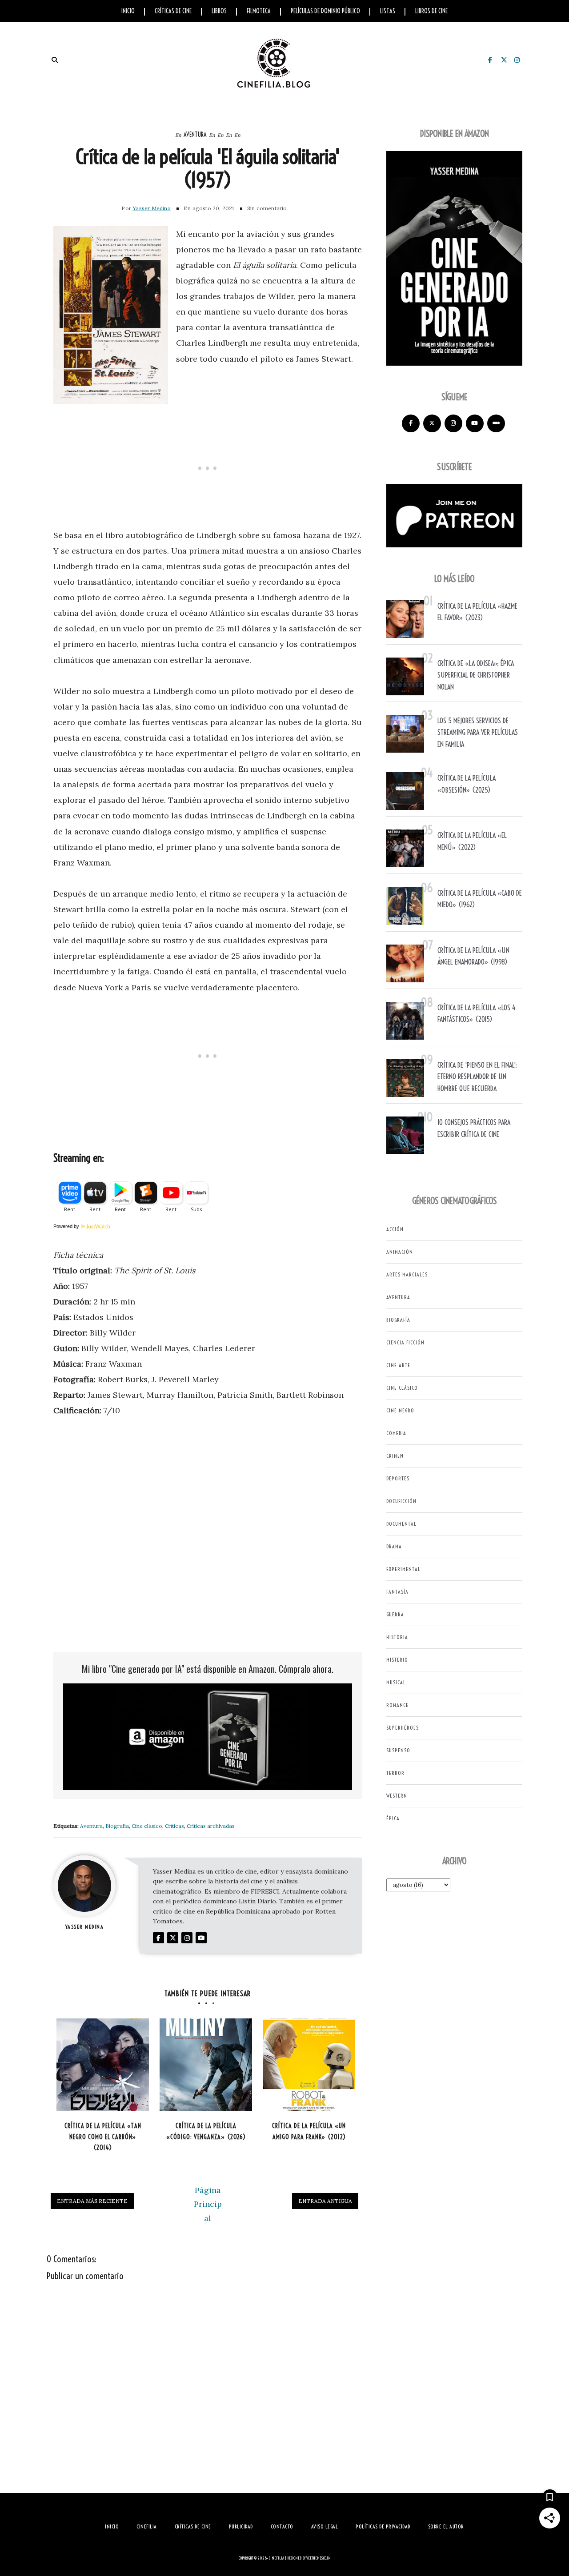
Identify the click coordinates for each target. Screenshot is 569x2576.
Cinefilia (276, 2558)
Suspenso (398, 1750)
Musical (396, 1682)
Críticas (174, 1826)
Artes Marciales (407, 1274)
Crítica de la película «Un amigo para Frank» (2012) (309, 2131)
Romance (397, 1705)
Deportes (398, 1478)
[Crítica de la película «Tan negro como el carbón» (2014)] (103, 2065)
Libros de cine (431, 11)
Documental (401, 1524)
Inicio (128, 11)
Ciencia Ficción (405, 1342)
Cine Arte (398, 1365)
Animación (400, 1252)
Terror (395, 1773)
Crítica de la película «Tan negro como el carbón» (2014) (103, 2137)
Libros (219, 11)
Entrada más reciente (92, 2201)
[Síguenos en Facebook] (411, 423)
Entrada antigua (325, 2201)
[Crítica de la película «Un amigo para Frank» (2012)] (309, 2065)
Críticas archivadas (211, 1826)
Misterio (397, 1660)
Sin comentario (267, 208)
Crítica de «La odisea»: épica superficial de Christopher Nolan (476, 675)
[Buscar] (54, 60)
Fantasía (397, 1592)
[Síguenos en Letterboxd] (496, 423)
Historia (397, 1637)
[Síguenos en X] (432, 423)
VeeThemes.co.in (319, 2558)
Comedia (396, 1433)
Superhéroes (403, 1728)
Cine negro (400, 1410)
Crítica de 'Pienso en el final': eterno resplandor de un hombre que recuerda (477, 1077)
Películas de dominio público (325, 11)
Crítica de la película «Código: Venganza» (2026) (206, 2131)
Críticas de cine (173, 11)
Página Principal (208, 2204)
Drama (394, 1546)
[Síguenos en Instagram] (453, 423)
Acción (395, 1229)
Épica (393, 1818)
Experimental (403, 1569)
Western (397, 1796)
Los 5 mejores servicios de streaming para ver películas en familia (478, 732)
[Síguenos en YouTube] (475, 423)
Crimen (395, 1456)
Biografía (117, 1826)
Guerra (395, 1614)
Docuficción (401, 1501)
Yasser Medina (152, 208)
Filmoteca (259, 11)
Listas (388, 11)
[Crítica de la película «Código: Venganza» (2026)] (206, 2065)
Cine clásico (147, 1826)
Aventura (195, 135)
